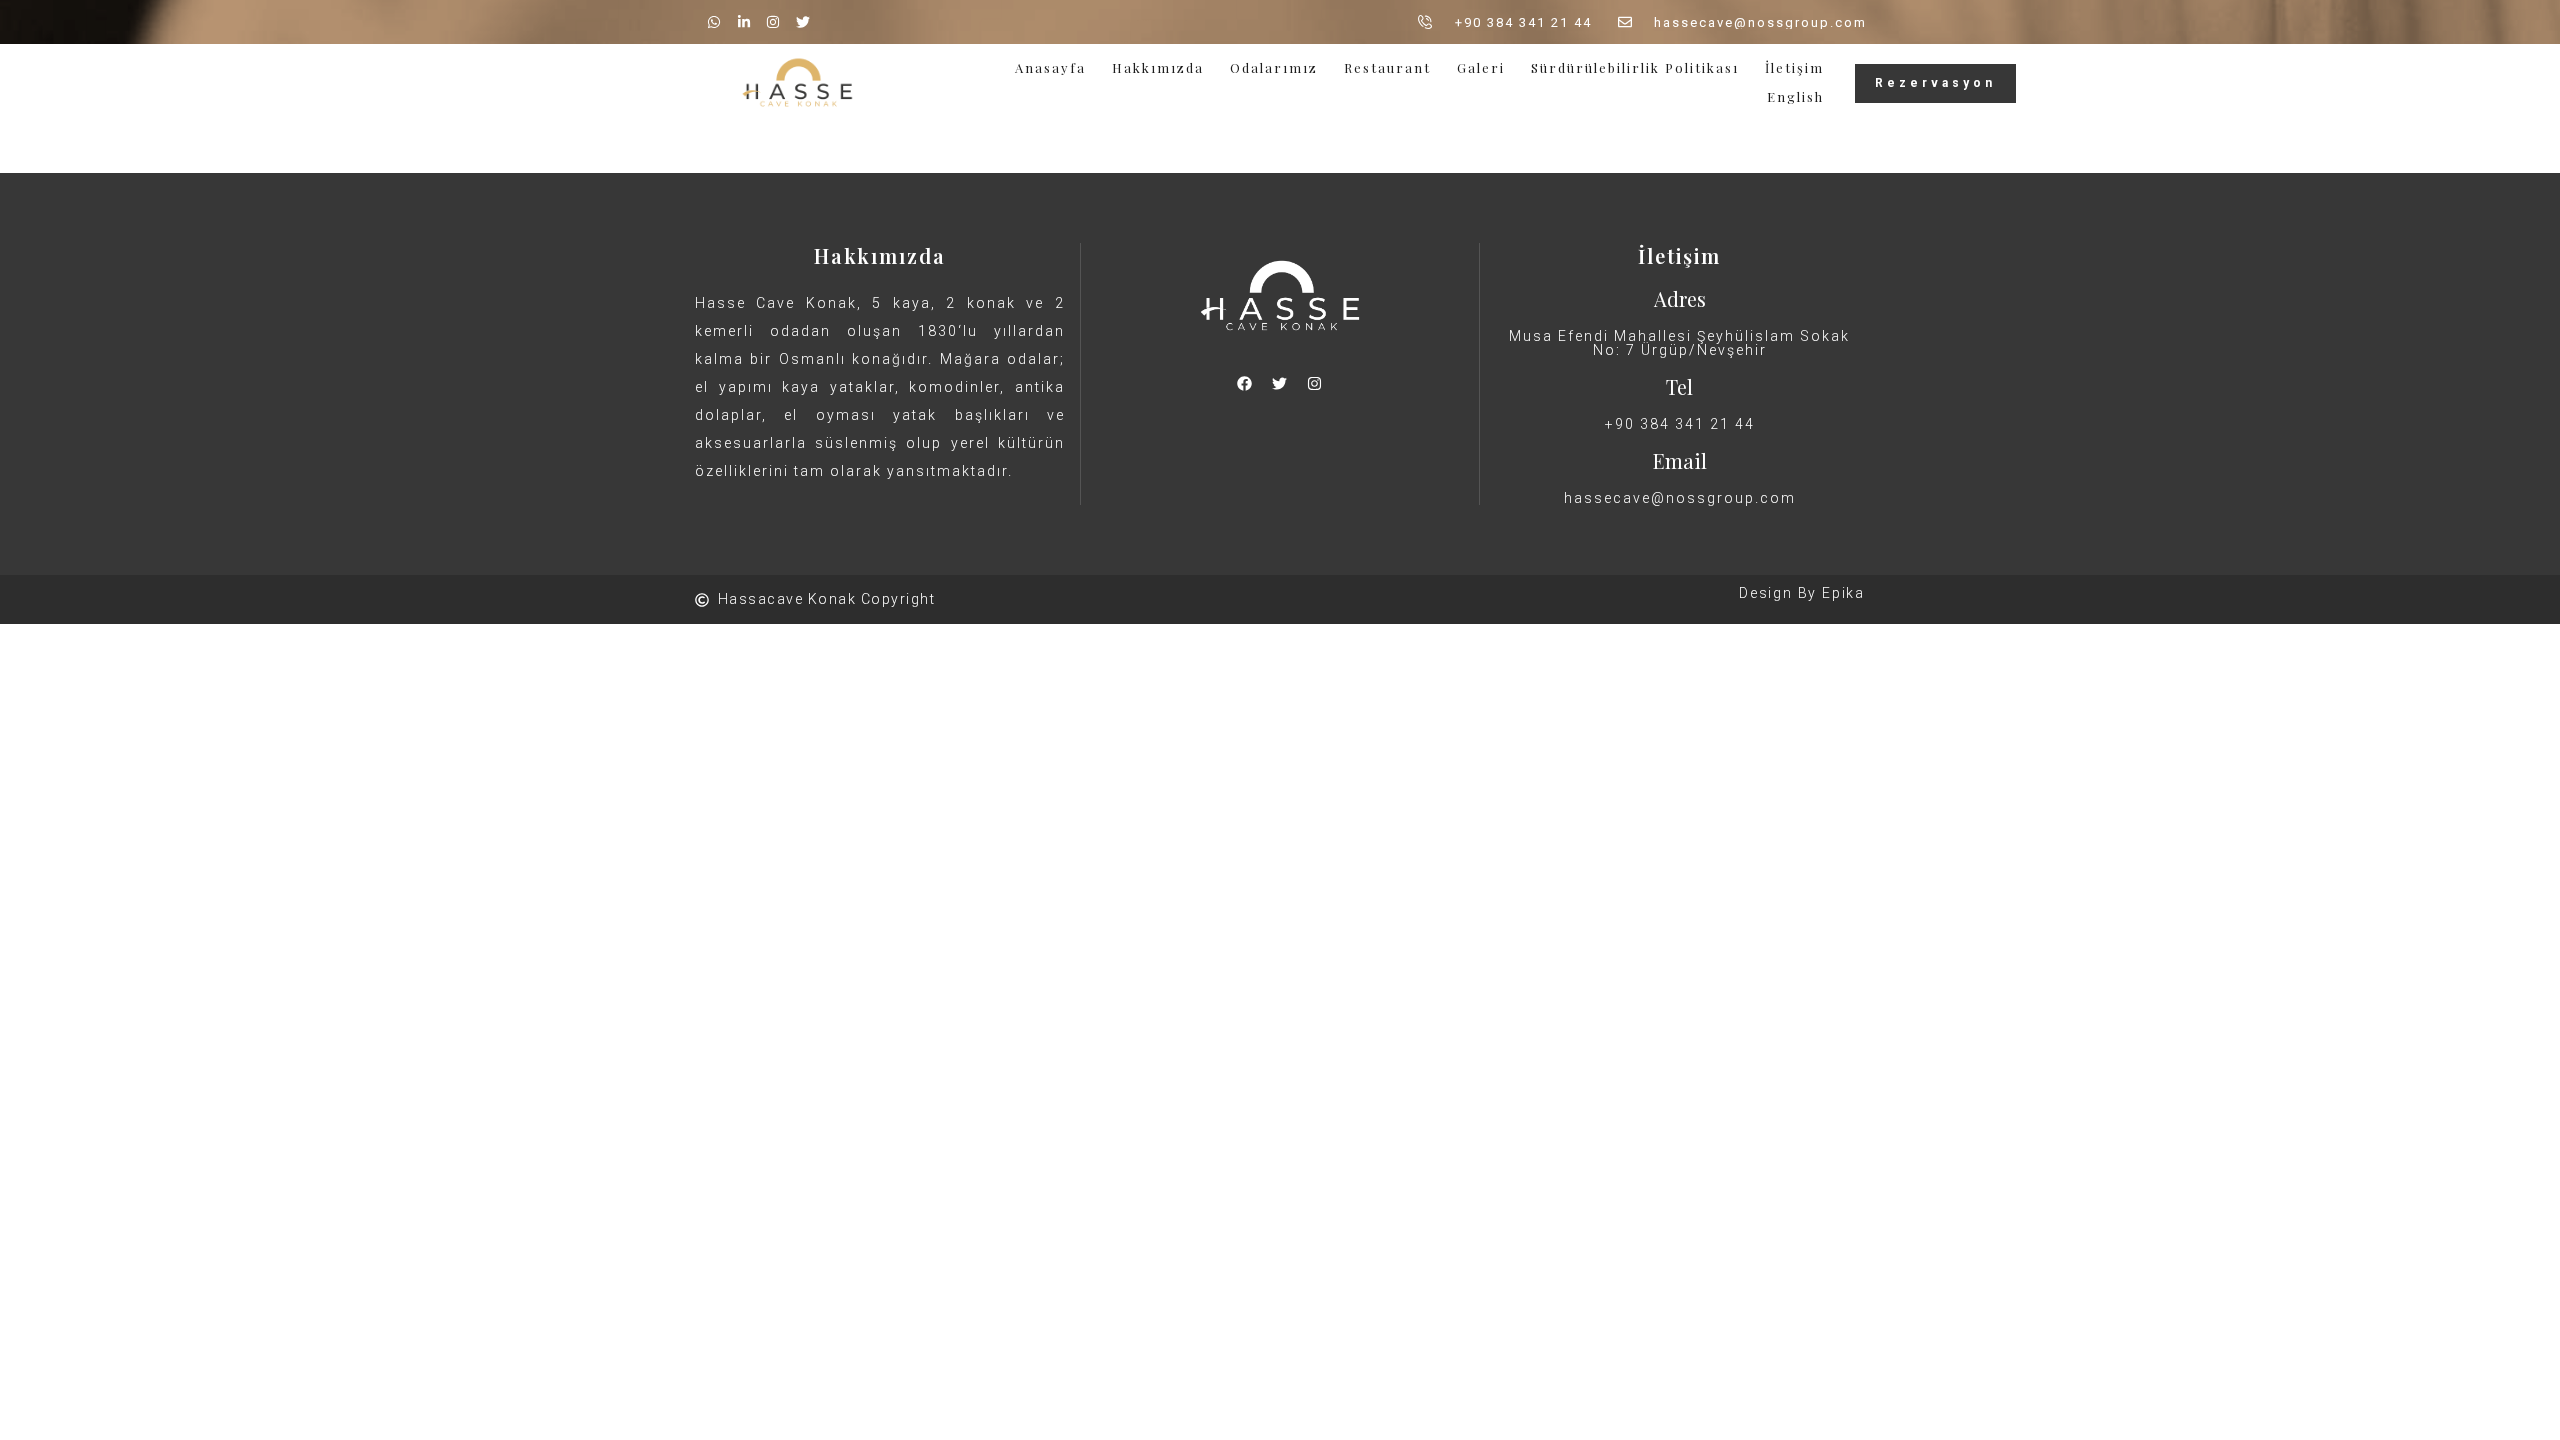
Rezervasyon (1935, 83)
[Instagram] (1315, 383)
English (1795, 96)
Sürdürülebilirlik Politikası (1635, 67)
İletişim (1794, 67)
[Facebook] (1245, 383)
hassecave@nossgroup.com (1680, 498)
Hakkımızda (1158, 67)
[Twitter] (1280, 383)
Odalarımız (1274, 67)
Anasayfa (1050, 67)
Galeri (1481, 67)
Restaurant (1387, 67)
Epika (1843, 593)
